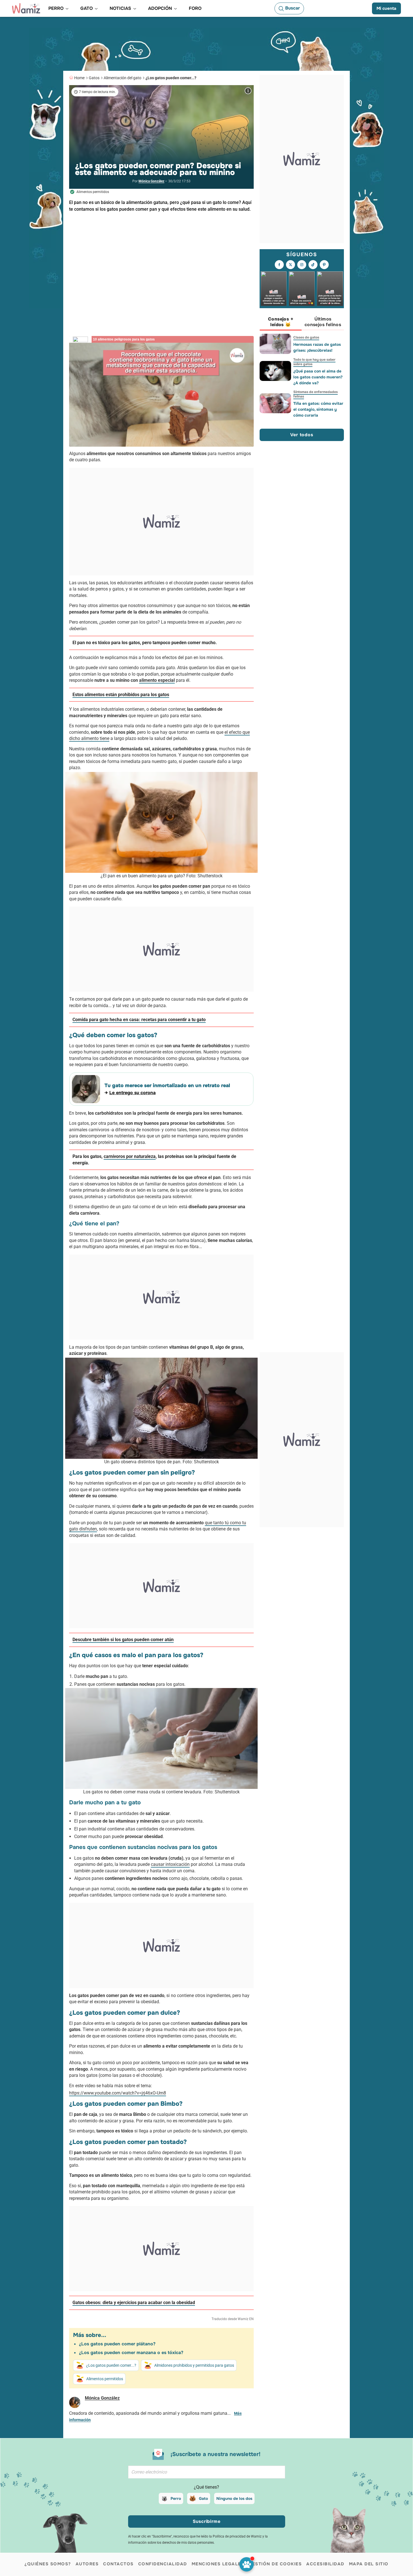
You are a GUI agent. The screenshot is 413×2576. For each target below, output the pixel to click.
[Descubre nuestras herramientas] (247, 2564)
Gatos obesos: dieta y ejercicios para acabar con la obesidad (134, 2303)
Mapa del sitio (369, 2564)
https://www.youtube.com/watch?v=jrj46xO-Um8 (118, 2093)
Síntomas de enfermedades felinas (316, 394)
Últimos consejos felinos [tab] (323, 322)
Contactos (118, 2564)
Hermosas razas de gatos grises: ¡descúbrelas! (317, 347)
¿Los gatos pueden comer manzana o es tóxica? (131, 2353)
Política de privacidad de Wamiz (237, 2536)
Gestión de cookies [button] (275, 2564)
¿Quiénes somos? (48, 2564)
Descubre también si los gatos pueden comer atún (123, 1640)
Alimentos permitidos (105, 2379)
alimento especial (157, 680)
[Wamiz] (26, 8)
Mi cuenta (386, 8)
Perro (176, 2498)
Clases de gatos (306, 337)
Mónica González (151, 181)
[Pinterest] (324, 265)
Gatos (94, 78)
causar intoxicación (170, 1864)
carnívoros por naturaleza (130, 1156)
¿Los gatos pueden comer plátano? (117, 2344)
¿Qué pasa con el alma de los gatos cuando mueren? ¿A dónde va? (318, 377)
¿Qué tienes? (206, 2487)
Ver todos (302, 435)
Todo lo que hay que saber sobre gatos (314, 362)
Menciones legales (218, 2564)
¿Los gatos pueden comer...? (171, 78)
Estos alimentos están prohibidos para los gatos (121, 695)
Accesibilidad (325, 2564)
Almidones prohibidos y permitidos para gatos (194, 2365)
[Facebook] (279, 265)
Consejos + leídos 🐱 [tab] (281, 322)
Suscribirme (207, 2521)
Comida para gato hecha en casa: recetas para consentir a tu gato (139, 1020)
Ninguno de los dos (234, 2498)
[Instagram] (302, 265)
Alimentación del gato (122, 78)
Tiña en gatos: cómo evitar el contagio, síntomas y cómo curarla (318, 409)
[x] (291, 265)
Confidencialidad (163, 2564)
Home (79, 78)
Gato (203, 2498)
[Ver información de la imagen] (248, 91)
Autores (87, 2564)
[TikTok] (313, 265)
